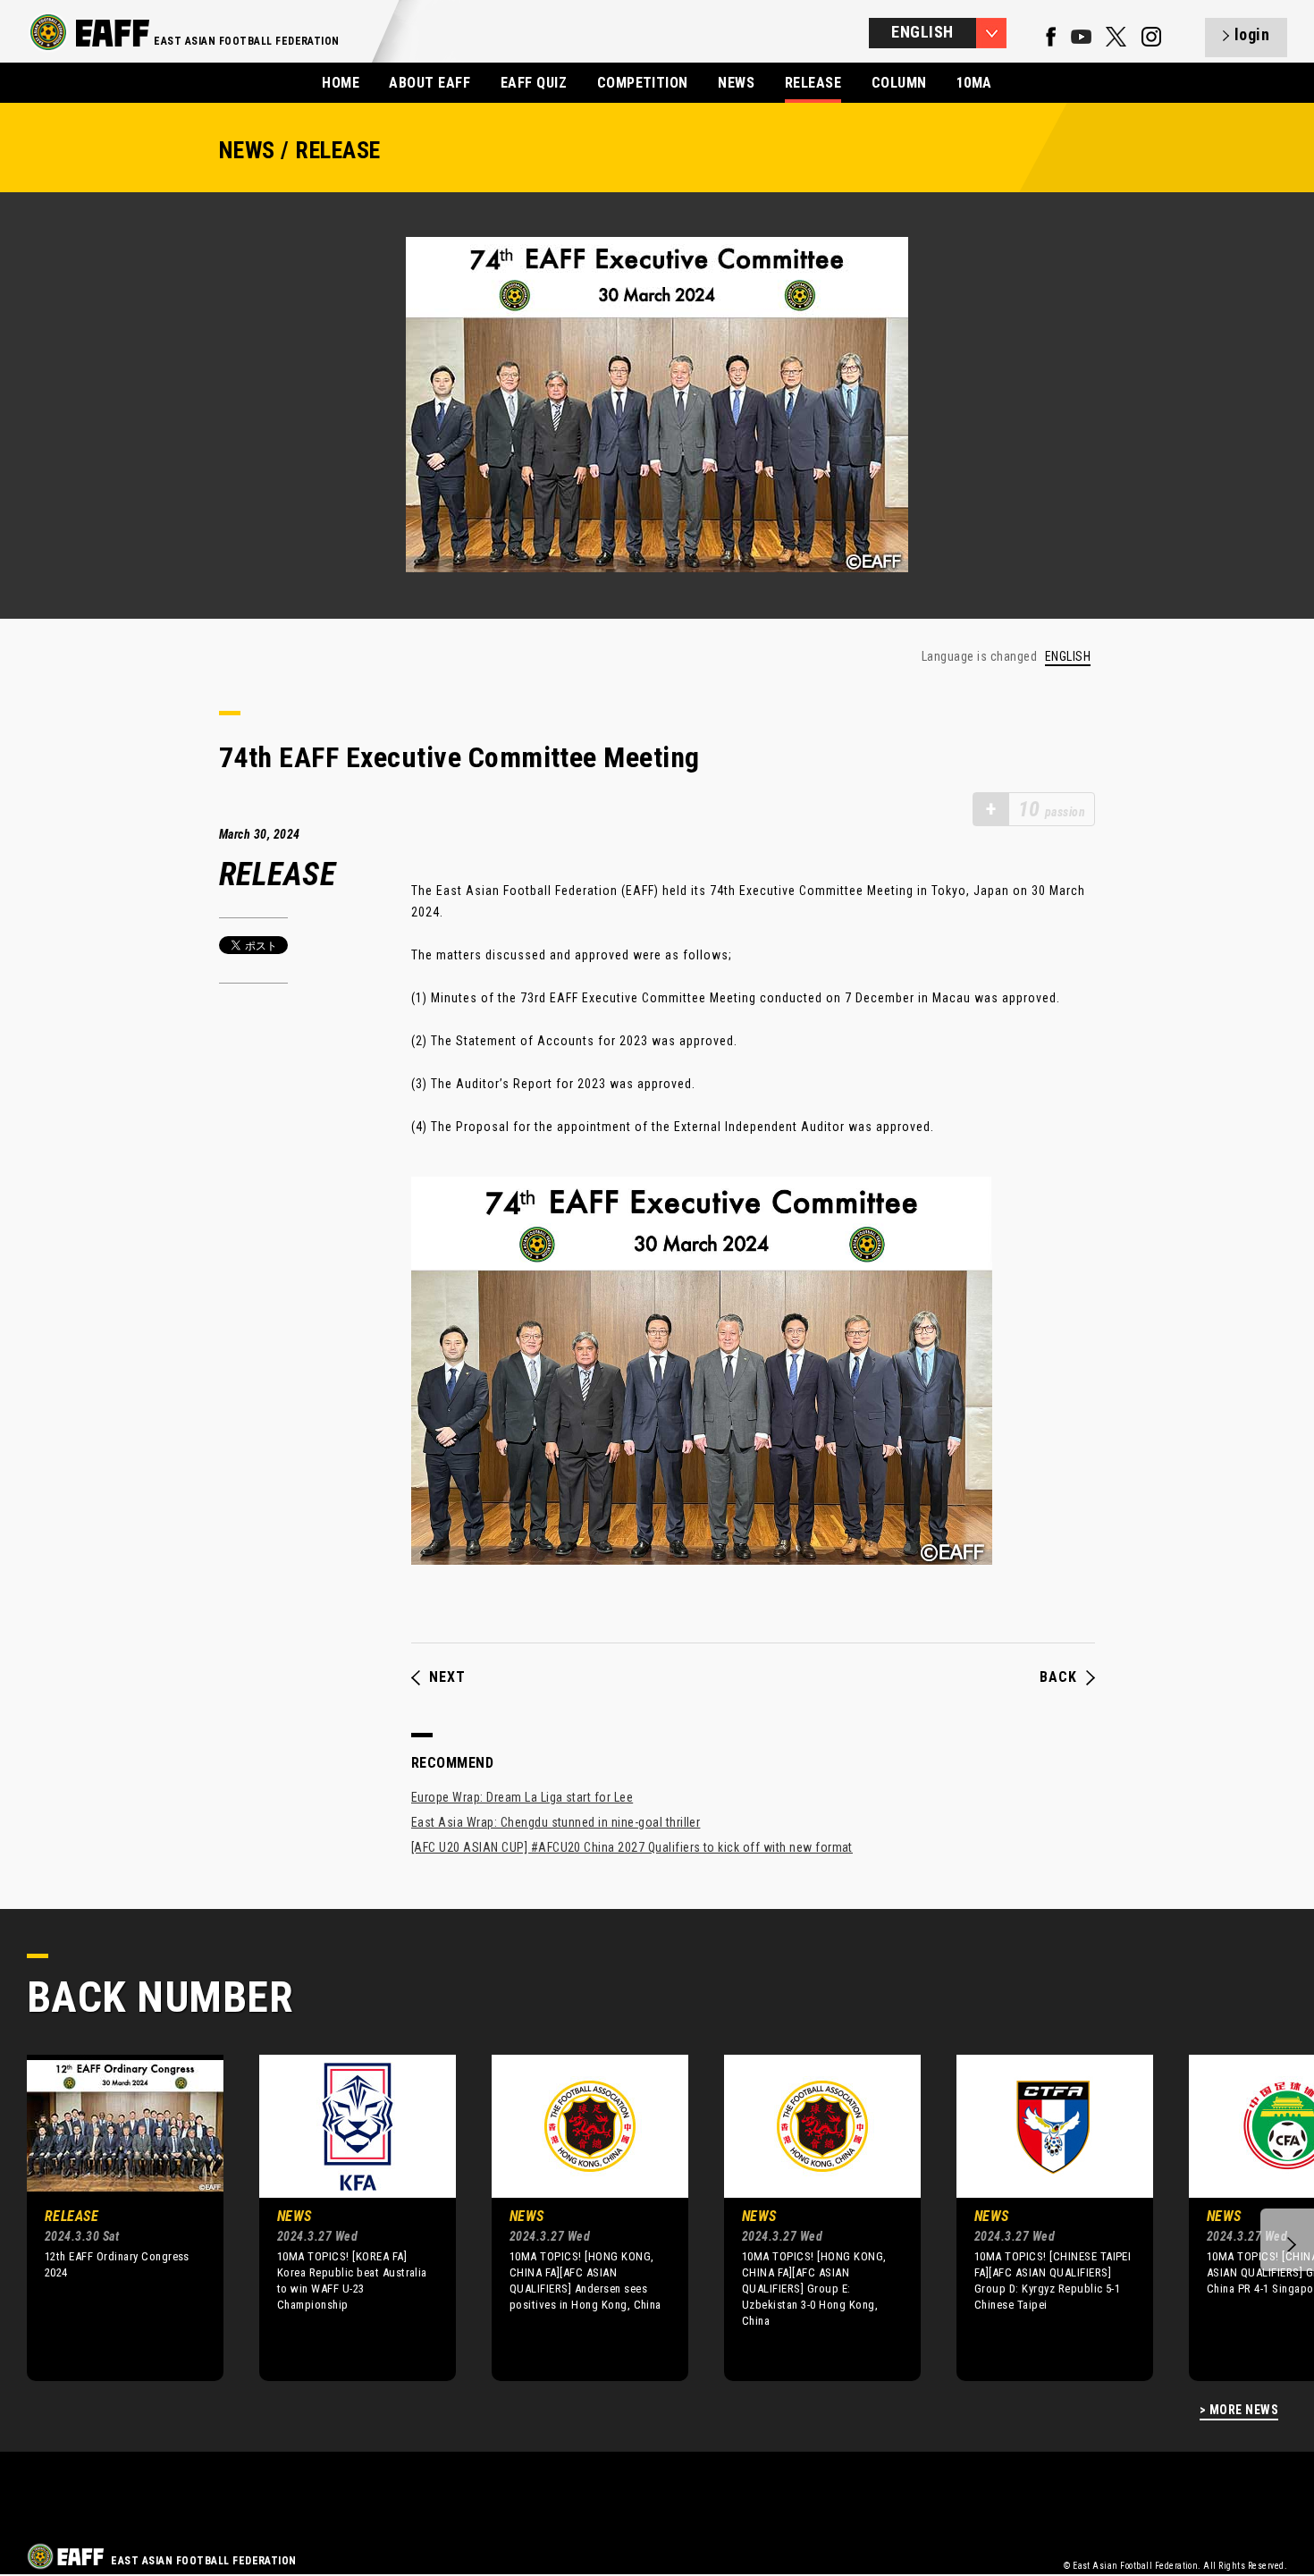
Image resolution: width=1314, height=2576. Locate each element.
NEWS (736, 83)
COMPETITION (643, 83)
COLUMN (899, 83)
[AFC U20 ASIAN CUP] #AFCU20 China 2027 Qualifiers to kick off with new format (632, 1847)
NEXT (447, 1677)
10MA (974, 83)
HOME (341, 83)
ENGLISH (1068, 657)
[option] (112, 2217)
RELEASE (813, 83)
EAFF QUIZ (534, 83)
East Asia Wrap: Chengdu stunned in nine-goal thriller (556, 1822)
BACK (1058, 1677)
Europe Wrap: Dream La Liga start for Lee (522, 1797)
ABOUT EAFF (430, 83)
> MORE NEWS (1239, 2410)
